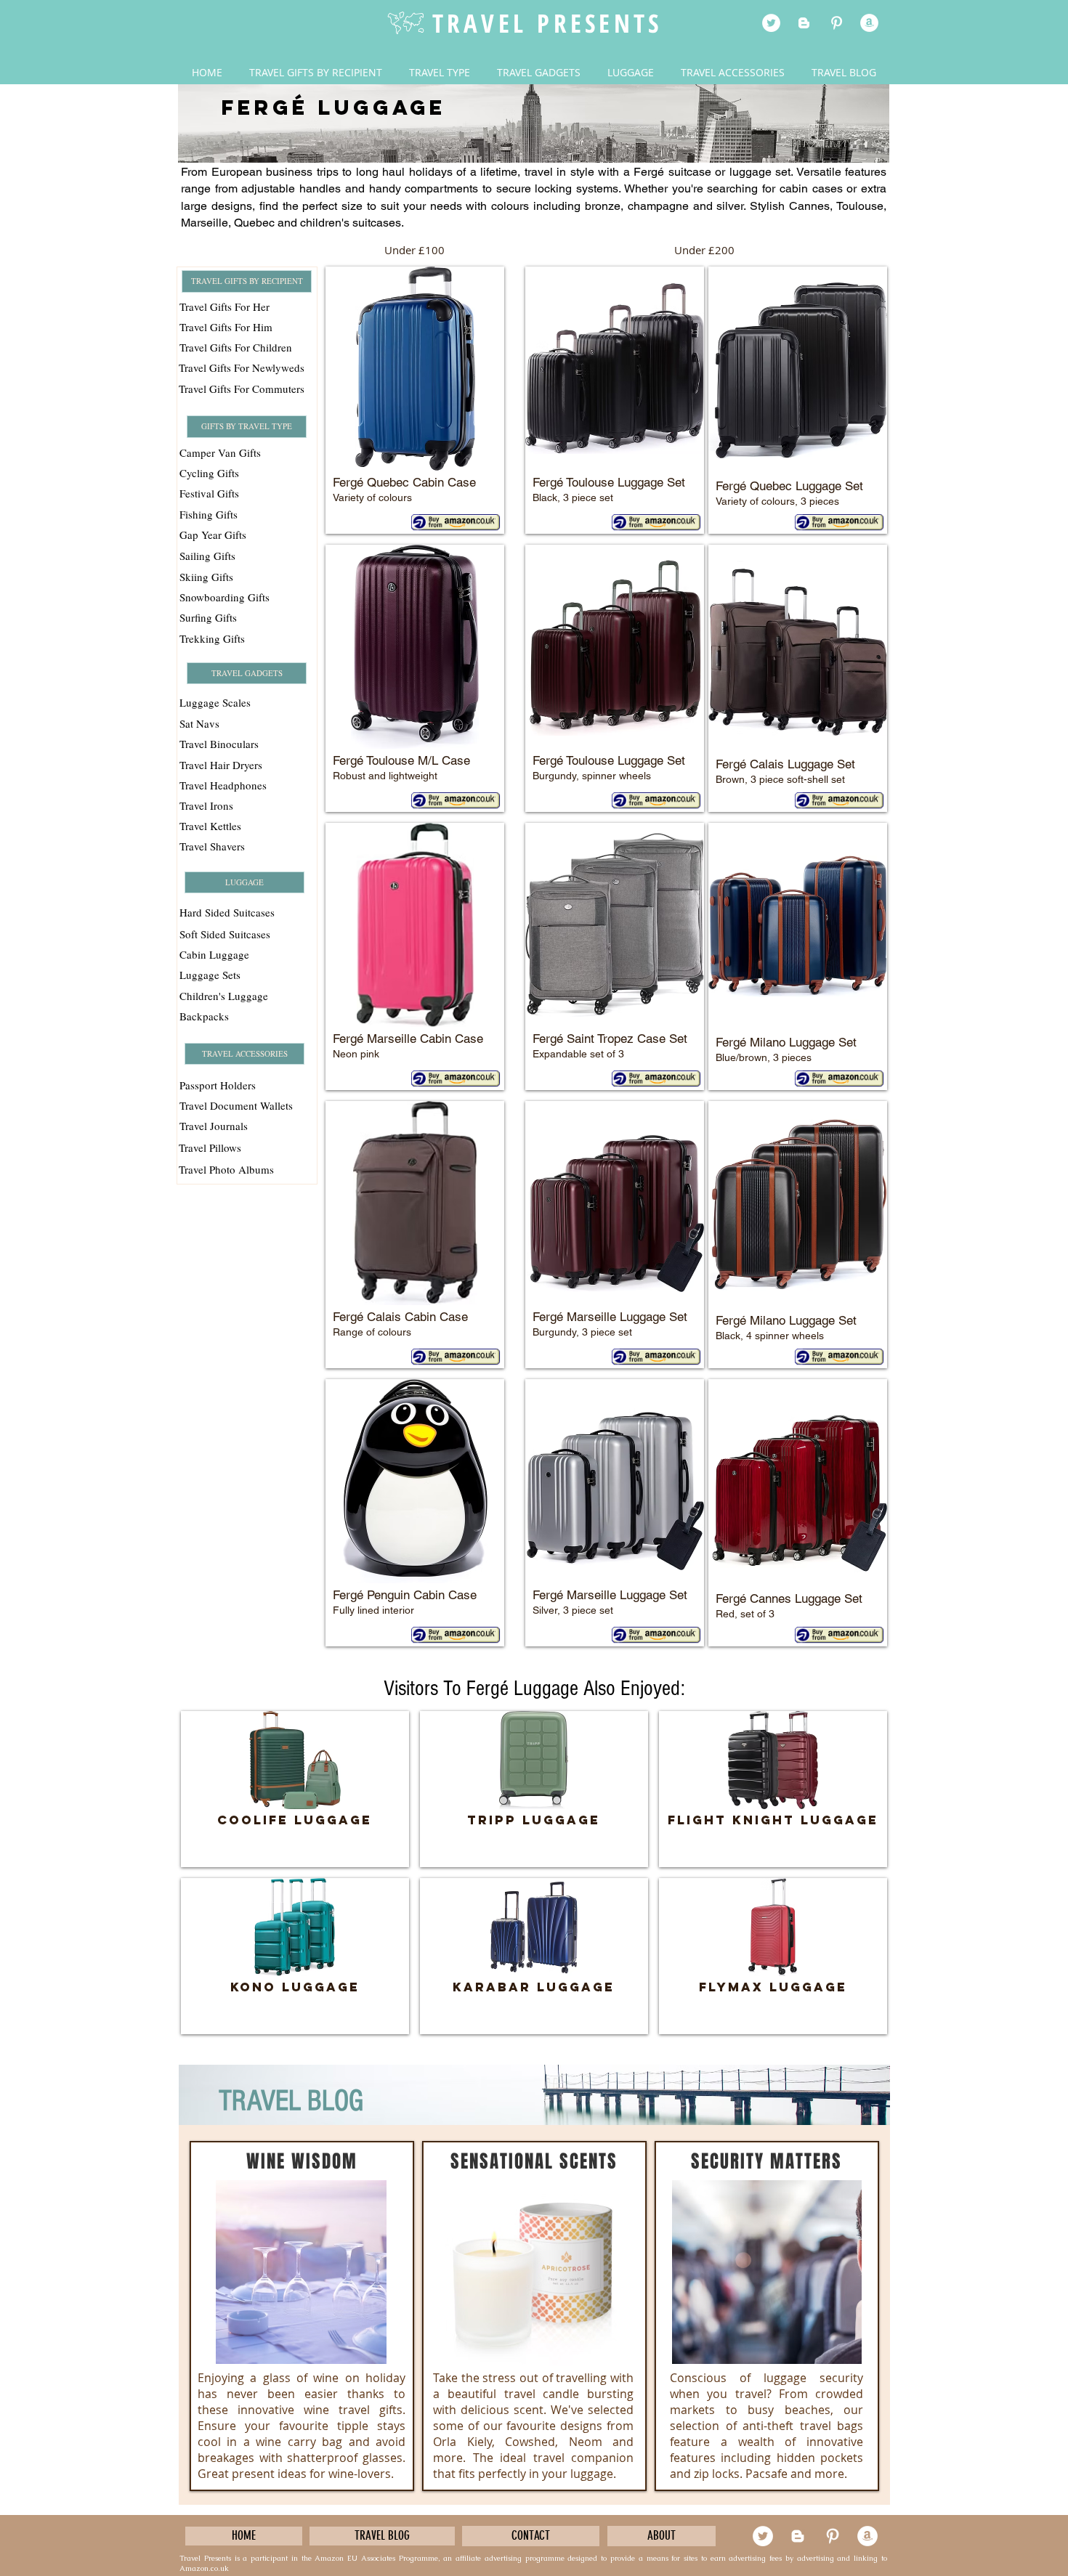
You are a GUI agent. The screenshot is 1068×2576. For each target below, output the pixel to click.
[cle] (869, 23)
